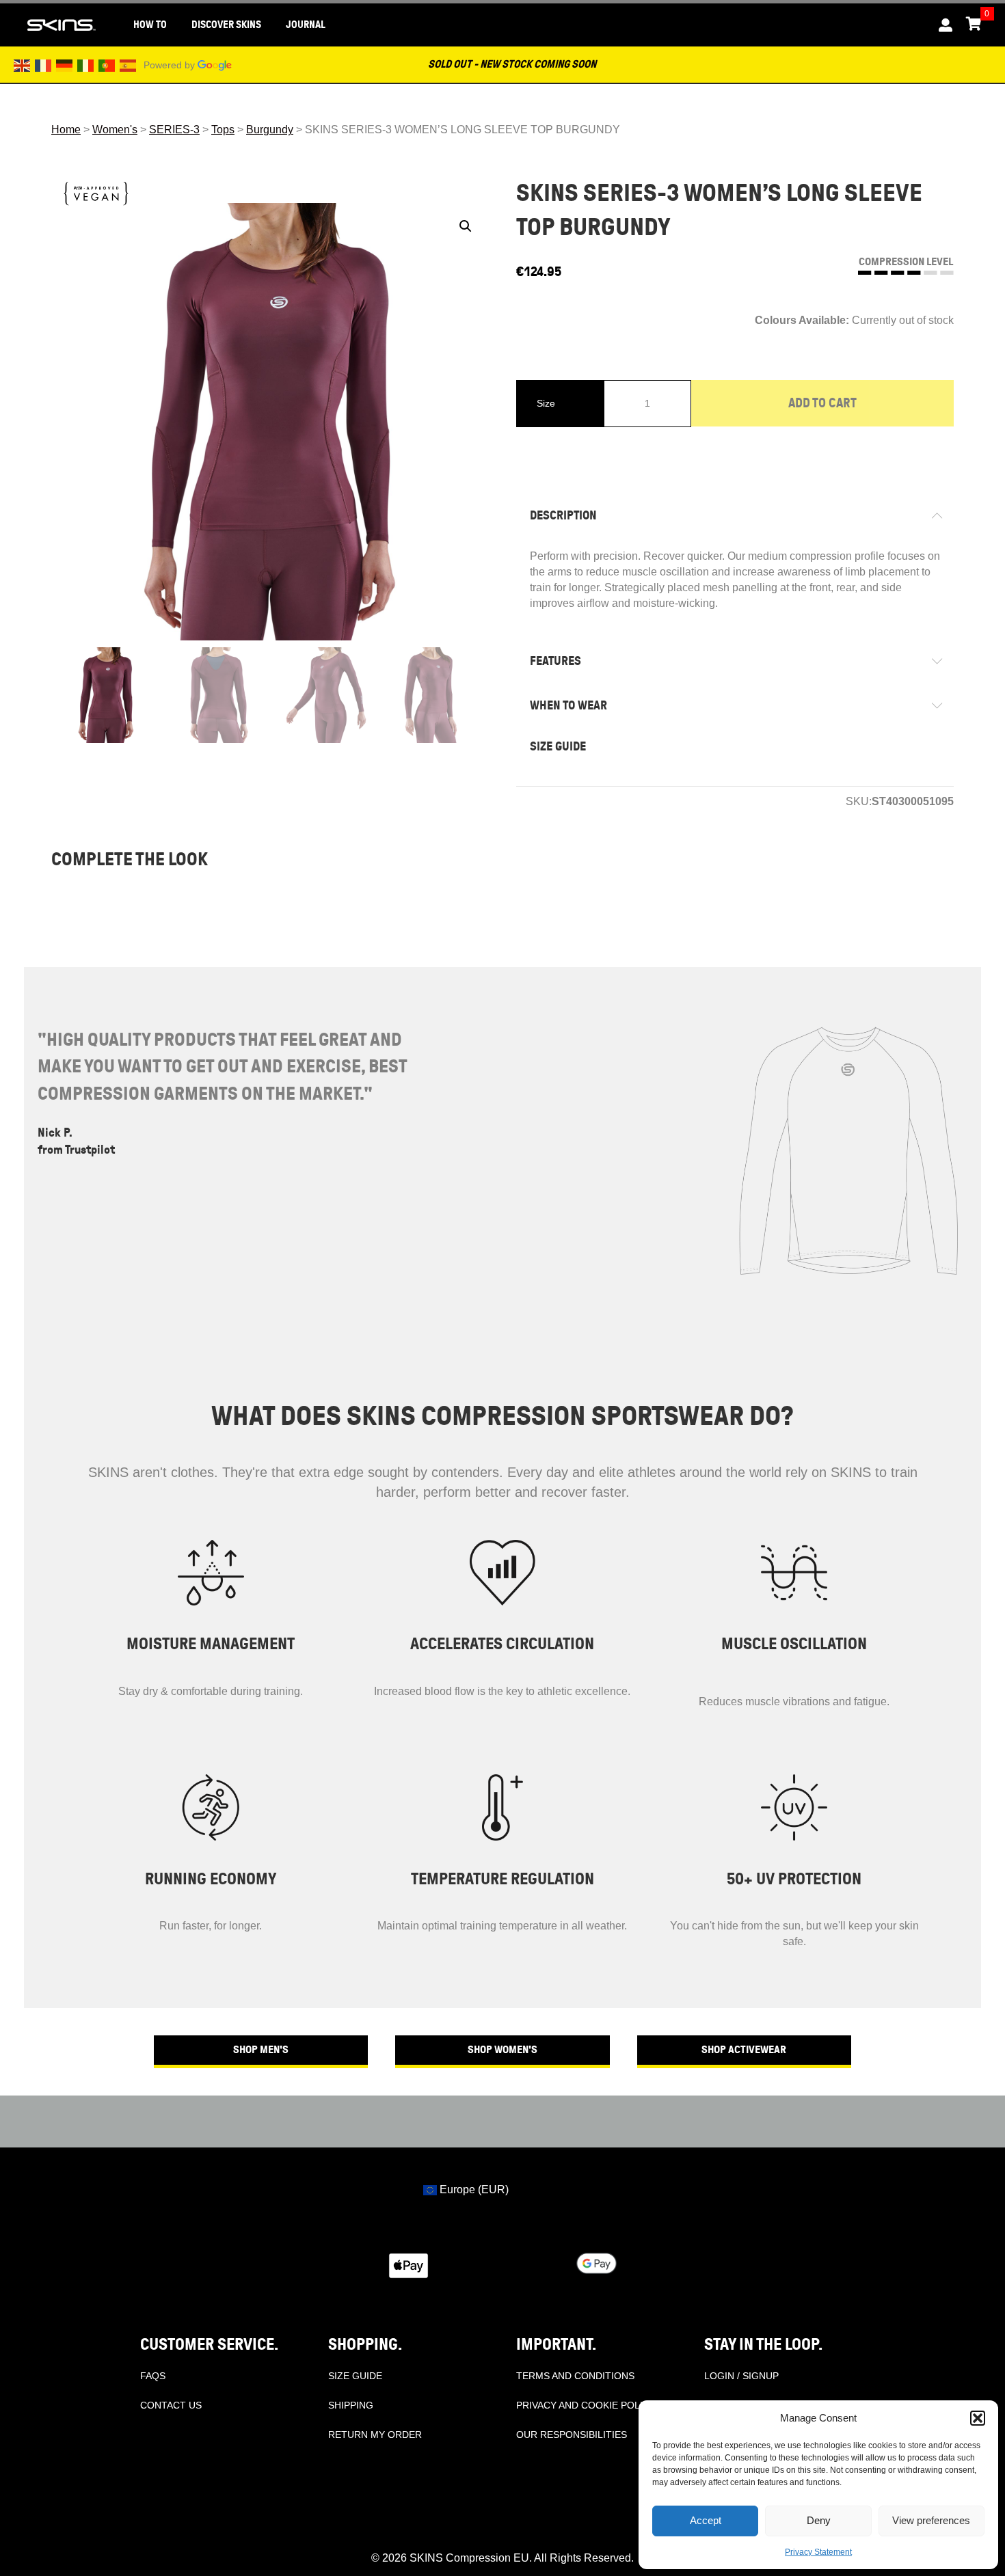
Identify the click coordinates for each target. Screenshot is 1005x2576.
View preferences (931, 2520)
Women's (115, 130)
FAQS (153, 2376)
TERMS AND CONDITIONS (575, 2376)
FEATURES (555, 661)
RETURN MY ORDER (375, 2435)
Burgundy (270, 130)
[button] (978, 2418)
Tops (223, 130)
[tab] (735, 516)
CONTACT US (171, 2405)
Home (66, 130)
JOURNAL (306, 25)
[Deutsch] (65, 65)
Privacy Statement (818, 2552)
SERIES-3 (174, 130)
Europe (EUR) (473, 2189)
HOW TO (150, 25)
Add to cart (822, 403)
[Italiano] (86, 65)
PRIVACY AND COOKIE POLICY (586, 2405)
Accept (706, 2520)
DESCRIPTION (563, 515)
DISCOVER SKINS (226, 25)
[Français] (44, 65)
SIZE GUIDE (558, 746)
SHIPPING (351, 2405)
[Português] (107, 65)
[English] (23, 65)
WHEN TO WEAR (568, 705)
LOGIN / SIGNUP (741, 2376)
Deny (819, 2520)
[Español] (129, 65)
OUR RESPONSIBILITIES (572, 2435)
